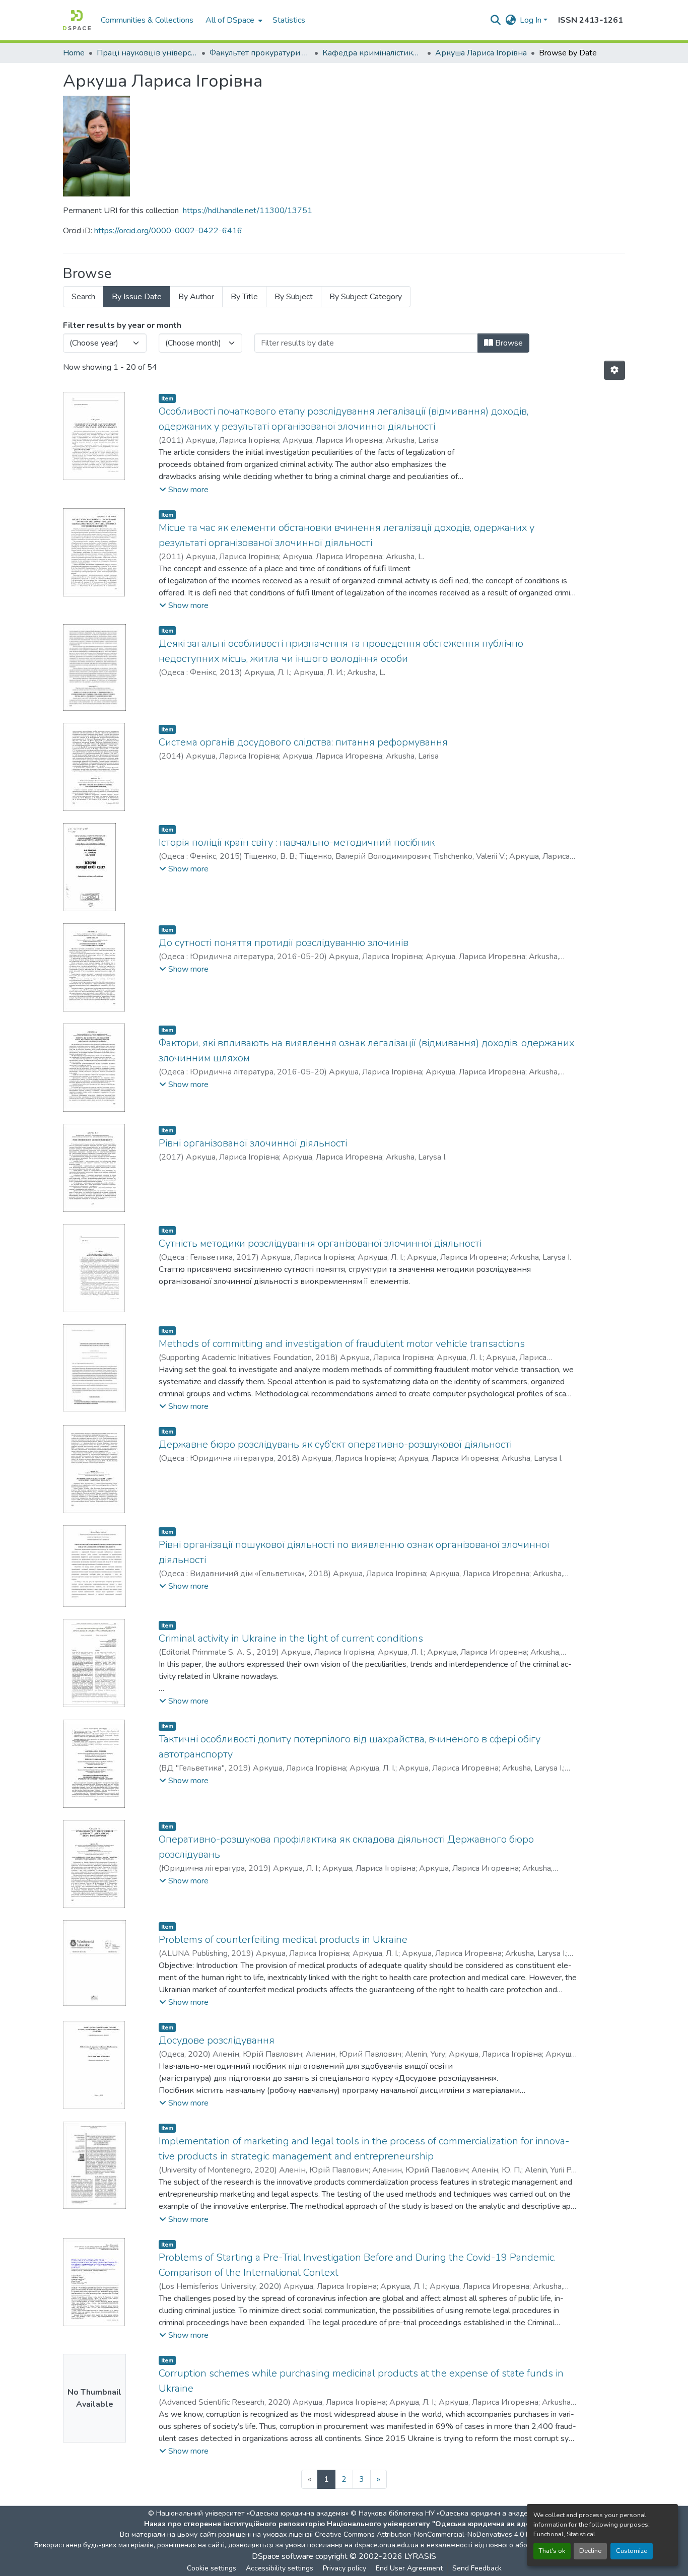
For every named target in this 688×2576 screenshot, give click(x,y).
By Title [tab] (244, 297)
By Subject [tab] (294, 297)
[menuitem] (233, 20)
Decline (590, 2551)
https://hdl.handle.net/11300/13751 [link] (248, 211)
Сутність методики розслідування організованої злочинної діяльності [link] (320, 1243)
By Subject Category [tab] (366, 297)
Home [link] (74, 53)
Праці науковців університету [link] (147, 53)
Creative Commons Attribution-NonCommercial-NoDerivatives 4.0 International (441, 2534)
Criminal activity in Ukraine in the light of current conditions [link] (291, 1638)
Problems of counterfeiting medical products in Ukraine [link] (283, 1940)
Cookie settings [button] (212, 2568)
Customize (632, 2551)
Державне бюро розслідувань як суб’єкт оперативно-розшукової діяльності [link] (335, 1444)
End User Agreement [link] (409, 2568)
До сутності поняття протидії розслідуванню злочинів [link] (284, 943)
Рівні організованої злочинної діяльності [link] (253, 1143)
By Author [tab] (196, 297)
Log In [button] (532, 20)
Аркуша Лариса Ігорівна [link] (481, 53)
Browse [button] (508, 343)
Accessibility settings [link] (280, 2568)
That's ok (552, 2551)
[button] (77, 20)
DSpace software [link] (283, 2556)
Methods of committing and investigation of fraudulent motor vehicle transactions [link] (342, 1344)
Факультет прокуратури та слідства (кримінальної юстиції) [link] (260, 53)
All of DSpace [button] (230, 20)
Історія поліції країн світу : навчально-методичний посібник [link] (297, 842)
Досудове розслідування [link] (217, 2040)
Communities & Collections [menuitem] (147, 20)
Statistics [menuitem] (289, 20)
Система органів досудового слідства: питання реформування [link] (303, 742)
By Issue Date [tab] (137, 297)
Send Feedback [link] (477, 2568)
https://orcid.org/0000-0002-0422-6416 (168, 231)
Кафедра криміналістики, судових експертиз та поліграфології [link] (373, 53)
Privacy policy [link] (345, 2568)
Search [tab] (83, 297)
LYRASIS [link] (420, 2556)
